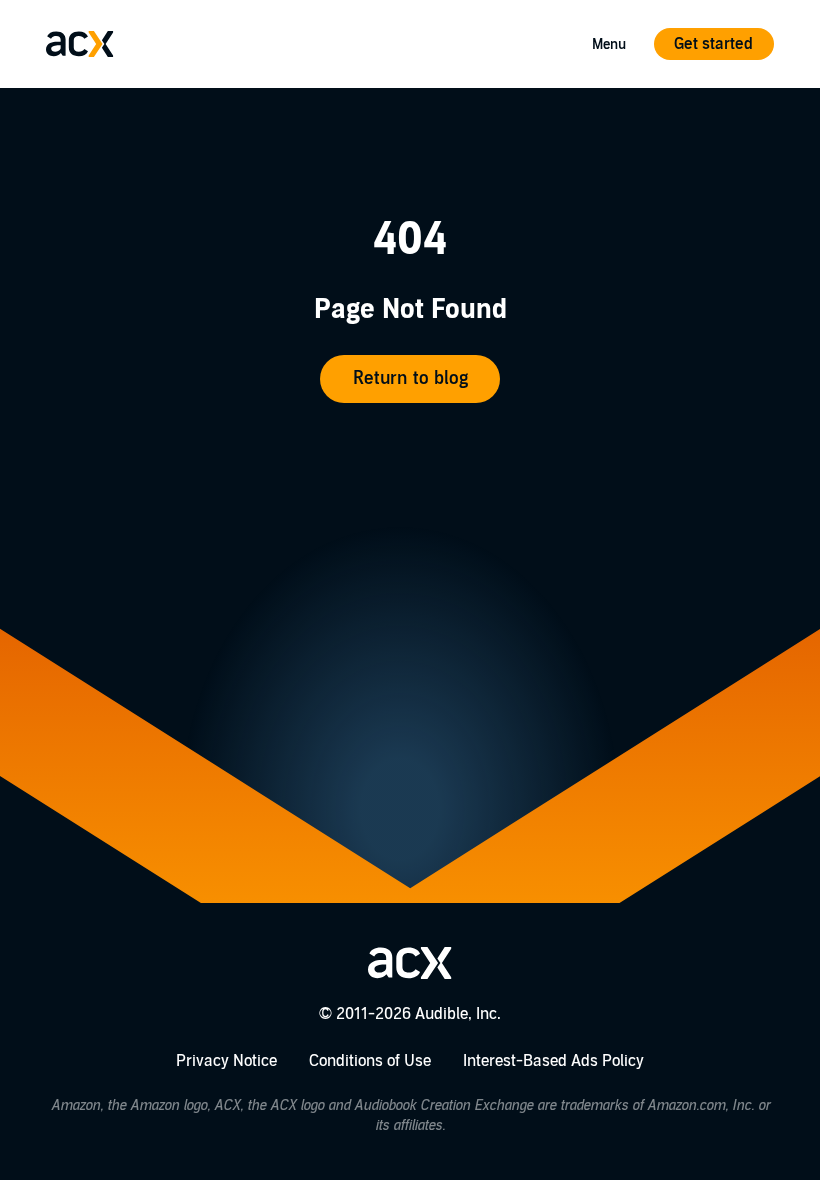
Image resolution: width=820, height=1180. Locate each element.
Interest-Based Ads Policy (553, 1061)
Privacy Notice (226, 1061)
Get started (713, 44)
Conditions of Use (370, 1061)
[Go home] (80, 44)
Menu (609, 44)
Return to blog (410, 378)
